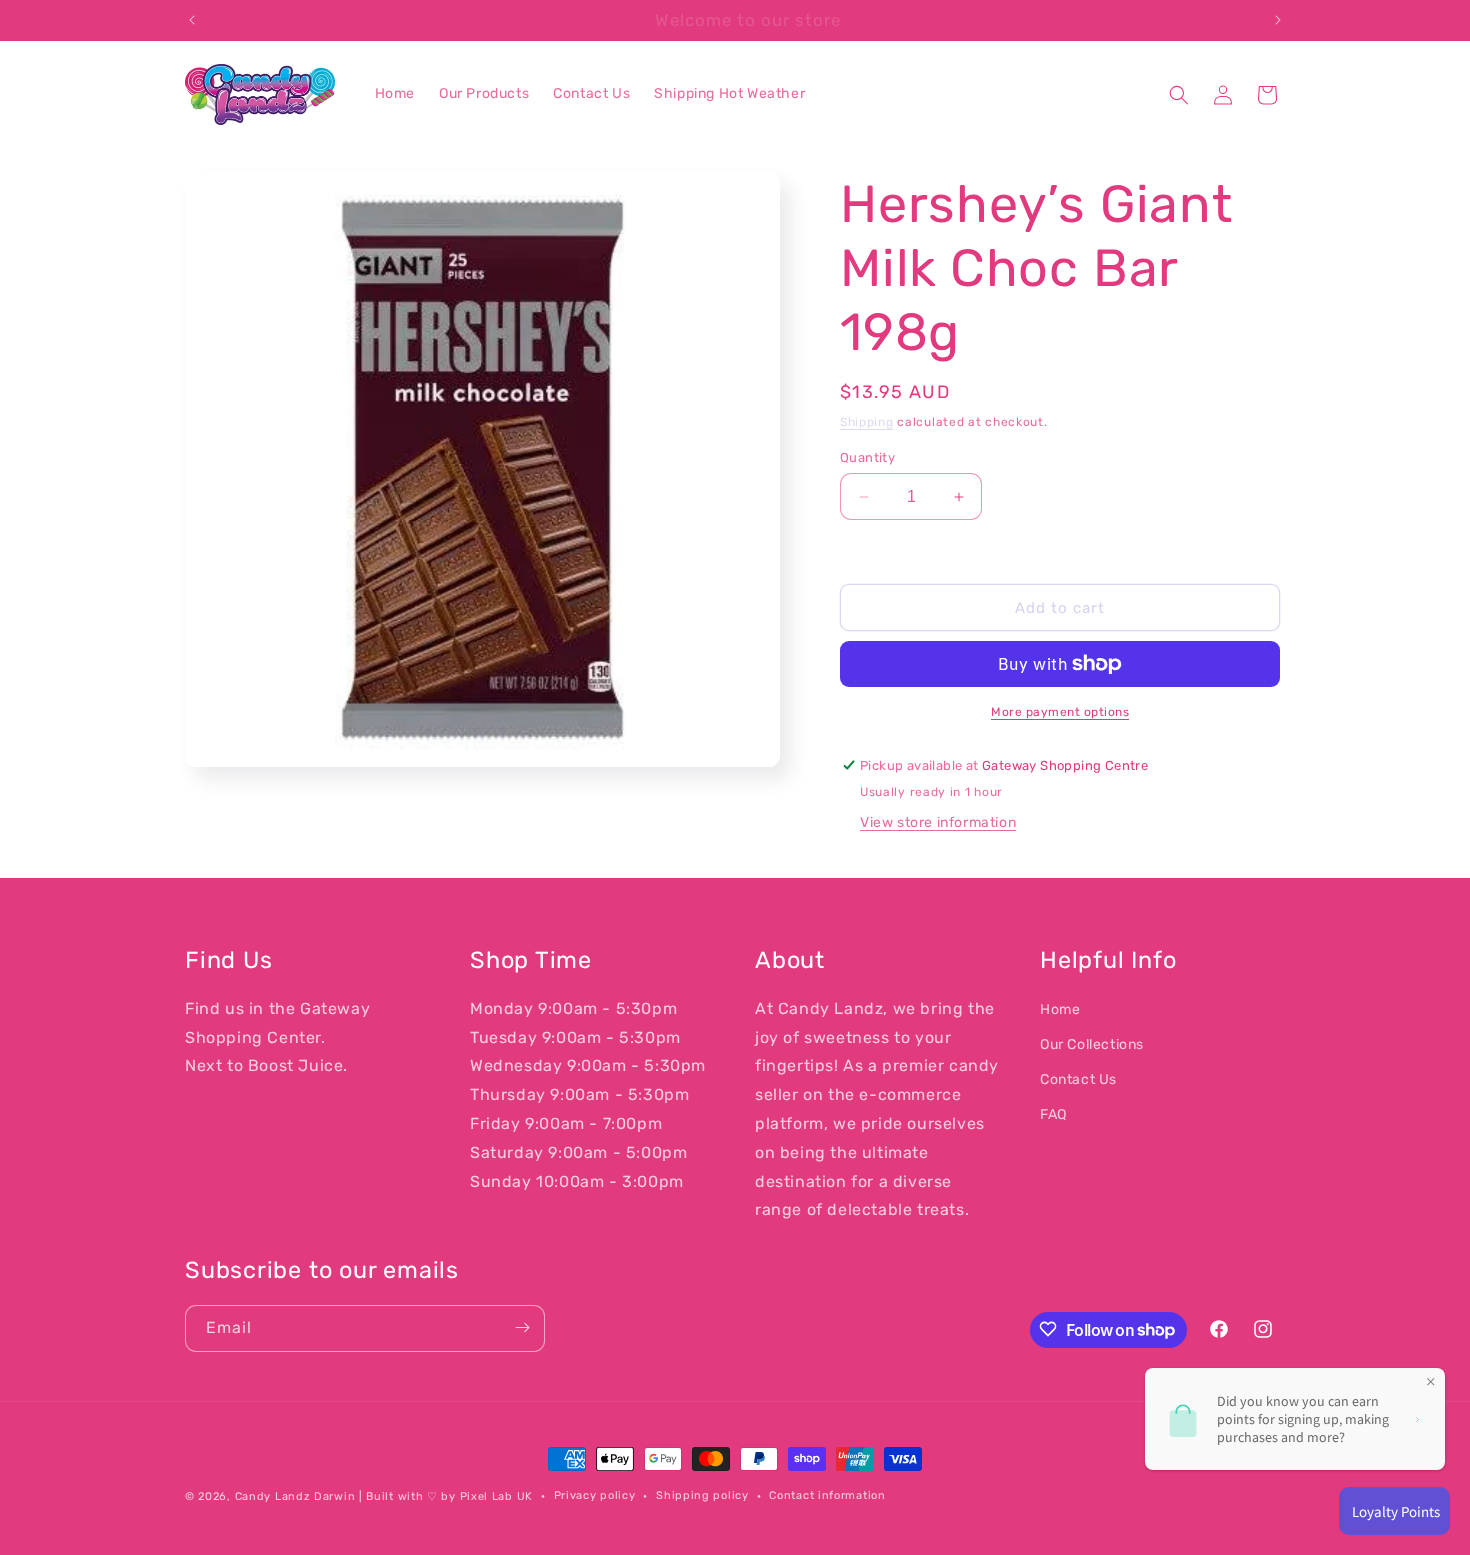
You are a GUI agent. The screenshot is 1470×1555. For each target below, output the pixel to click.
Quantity (867, 457)
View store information (938, 822)
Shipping (867, 422)
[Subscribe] (522, 1327)
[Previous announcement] (192, 20)
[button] (1179, 95)
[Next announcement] (1278, 20)
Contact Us (1078, 1080)
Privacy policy (595, 1495)
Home (1060, 1009)
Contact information (827, 1495)
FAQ (1053, 1115)
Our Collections (1092, 1044)
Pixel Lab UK (496, 1496)
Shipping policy (702, 1495)
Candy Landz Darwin (295, 1496)
